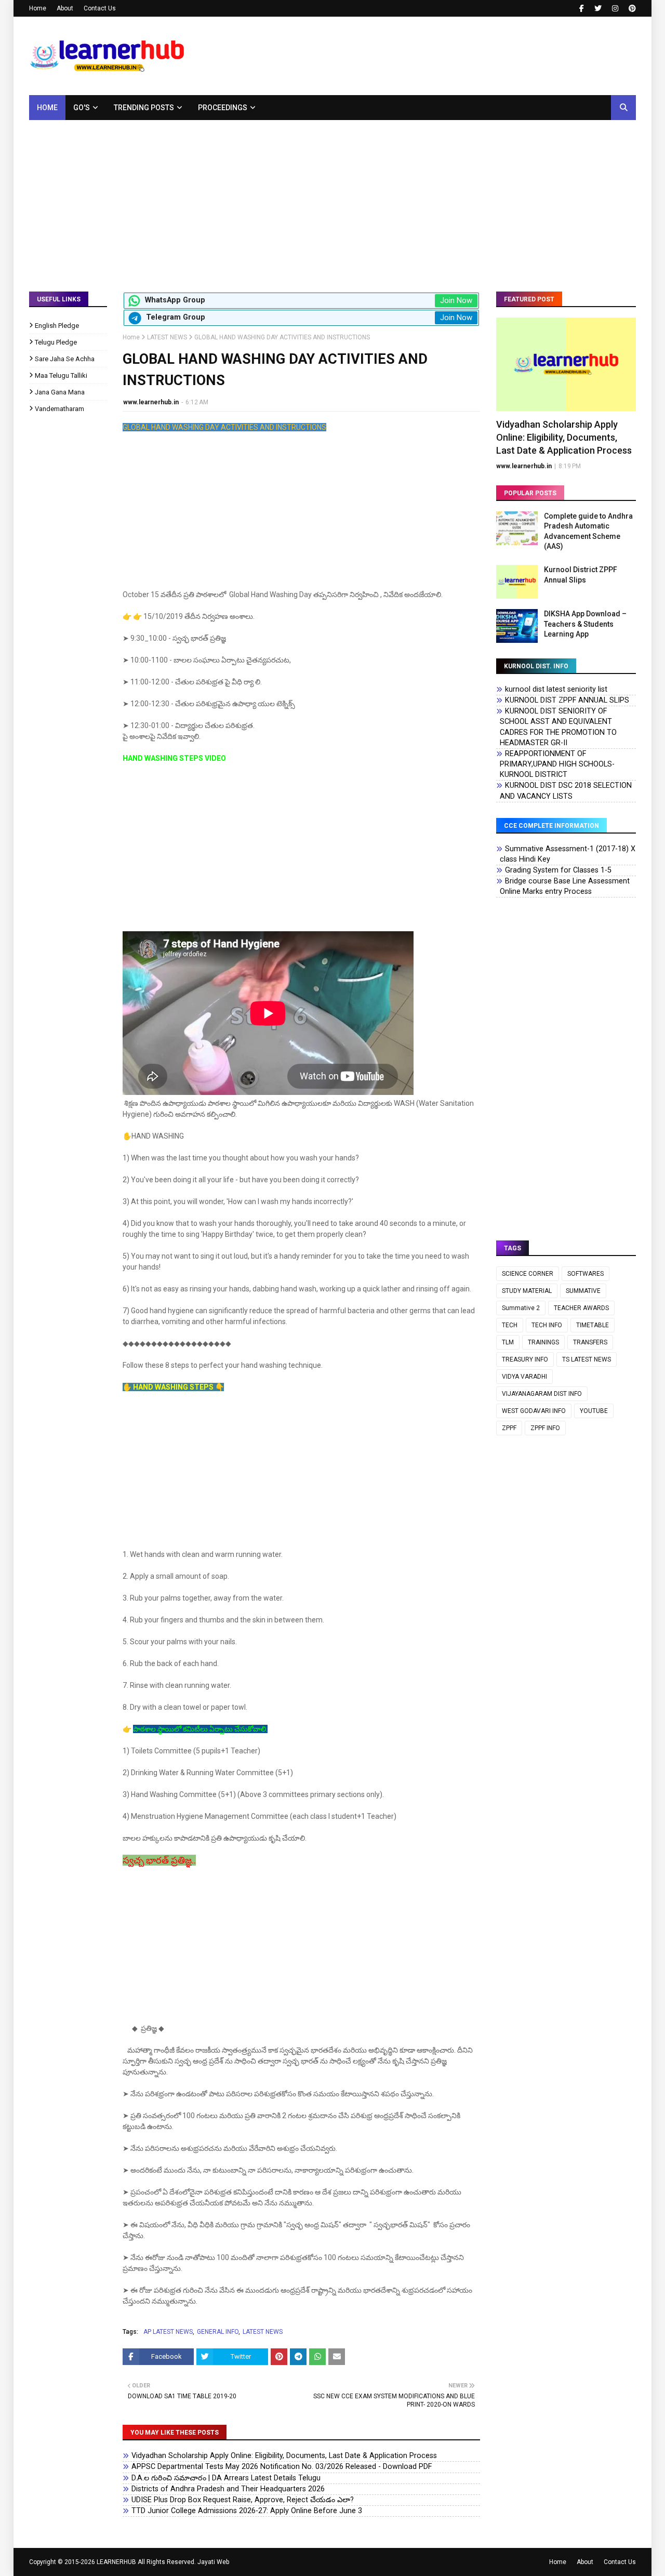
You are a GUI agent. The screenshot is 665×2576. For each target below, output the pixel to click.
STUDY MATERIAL (527, 1291)
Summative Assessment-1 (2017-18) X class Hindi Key (568, 854)
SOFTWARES (586, 1274)
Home (38, 8)
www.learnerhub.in (151, 402)
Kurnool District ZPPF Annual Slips (581, 575)
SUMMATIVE (583, 1291)
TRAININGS (543, 1342)
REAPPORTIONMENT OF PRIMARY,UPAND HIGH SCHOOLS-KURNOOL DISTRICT (557, 764)
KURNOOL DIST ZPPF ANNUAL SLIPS (567, 700)
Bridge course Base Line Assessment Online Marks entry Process (565, 886)
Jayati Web (213, 2562)
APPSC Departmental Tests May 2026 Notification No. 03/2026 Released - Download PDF (282, 2467)
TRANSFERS (590, 1342)
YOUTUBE (594, 1411)
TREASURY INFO (525, 1359)
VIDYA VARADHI (524, 1377)
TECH (510, 1325)
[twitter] (598, 8)
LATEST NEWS (167, 337)
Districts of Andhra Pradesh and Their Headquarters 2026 (228, 2489)
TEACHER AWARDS (581, 1308)
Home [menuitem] (47, 108)
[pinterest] (631, 8)
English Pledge (57, 326)
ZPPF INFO (545, 1428)
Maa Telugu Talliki (61, 375)
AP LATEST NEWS (168, 2332)
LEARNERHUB (116, 2562)
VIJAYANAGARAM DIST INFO (542, 1394)
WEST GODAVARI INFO (534, 1411)
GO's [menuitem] (82, 108)
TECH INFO (547, 1325)
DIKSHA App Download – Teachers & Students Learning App (585, 624)
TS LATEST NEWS (587, 1359)
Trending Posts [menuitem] (144, 108)
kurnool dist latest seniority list (556, 689)
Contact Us (100, 8)
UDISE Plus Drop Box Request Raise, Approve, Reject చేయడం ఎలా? (243, 2500)
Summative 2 (521, 1308)
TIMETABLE (593, 1325)
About (65, 8)
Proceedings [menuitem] (223, 108)
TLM (508, 1342)
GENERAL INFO (218, 2332)
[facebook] (582, 8)
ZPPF (509, 1428)
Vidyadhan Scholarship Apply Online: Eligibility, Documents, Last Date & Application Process (284, 2456)
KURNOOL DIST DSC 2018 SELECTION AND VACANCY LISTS (566, 791)
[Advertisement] (332, 198)
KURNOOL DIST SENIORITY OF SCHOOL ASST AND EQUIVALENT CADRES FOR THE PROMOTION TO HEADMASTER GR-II (558, 727)
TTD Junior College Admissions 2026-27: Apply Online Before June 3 (247, 2511)
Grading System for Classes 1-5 (558, 870)
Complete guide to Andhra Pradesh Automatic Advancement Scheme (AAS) (588, 531)
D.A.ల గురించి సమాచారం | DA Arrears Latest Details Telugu (226, 2478)
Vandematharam (59, 409)
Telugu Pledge (56, 342)
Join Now (456, 300)
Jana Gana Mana (60, 392)
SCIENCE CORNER (528, 1274)
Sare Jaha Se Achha (65, 359)
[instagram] (615, 8)
